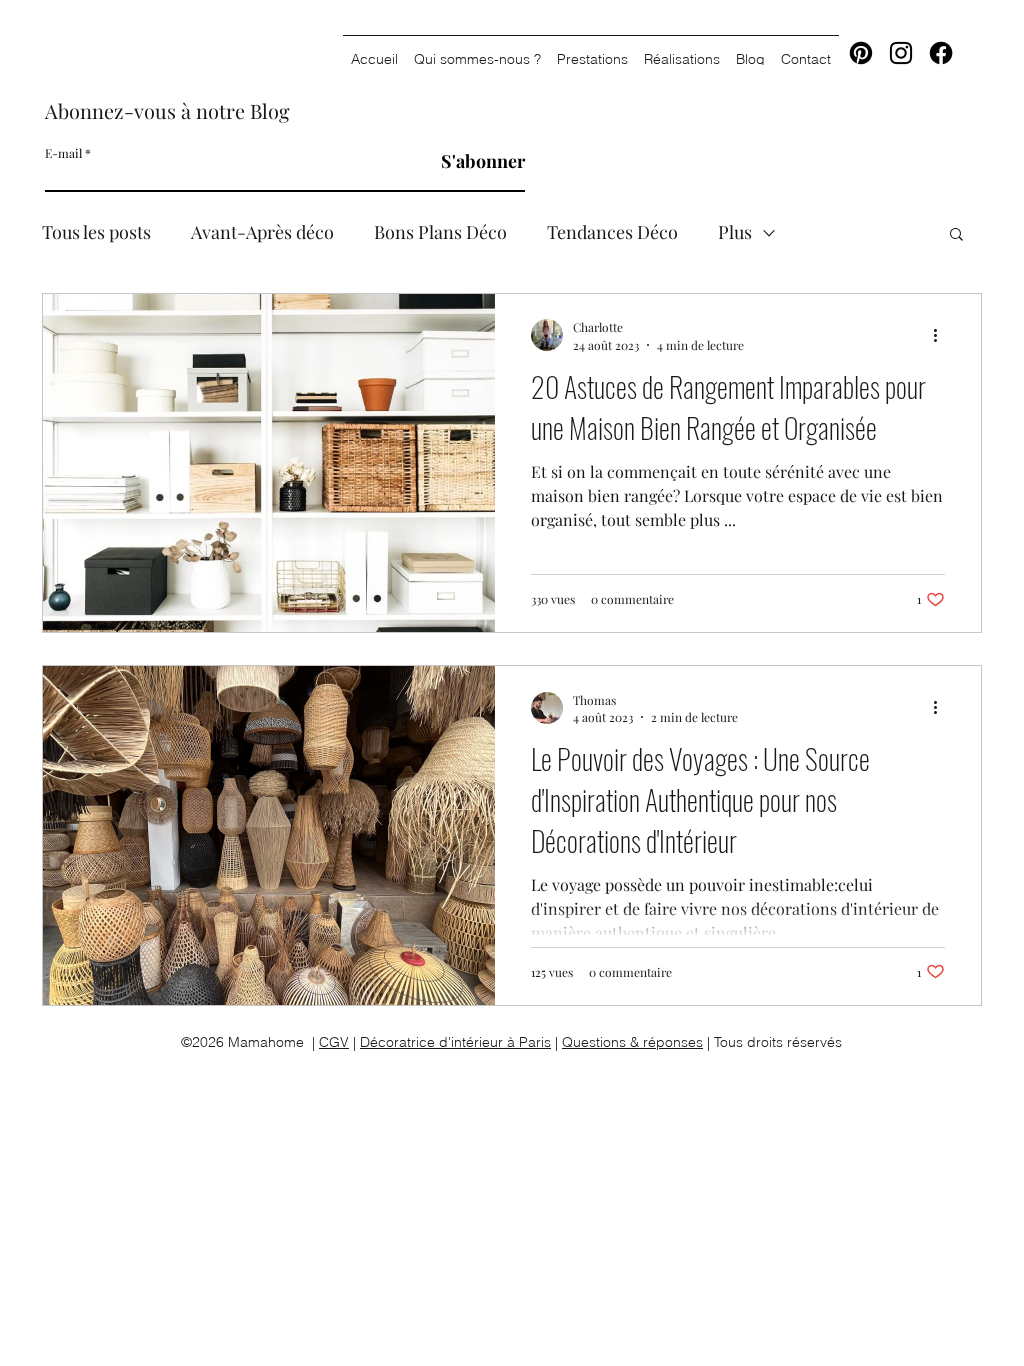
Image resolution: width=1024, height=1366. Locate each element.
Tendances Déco (612, 232)
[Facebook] (941, 53)
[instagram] (901, 53)
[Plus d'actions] (942, 335)
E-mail (63, 153)
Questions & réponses (632, 1042)
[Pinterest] (861, 53)
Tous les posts (96, 232)
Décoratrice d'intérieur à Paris (455, 1042)
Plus (735, 232)
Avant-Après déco (262, 232)
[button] (956, 235)
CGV (334, 1042)
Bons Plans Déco (440, 232)
